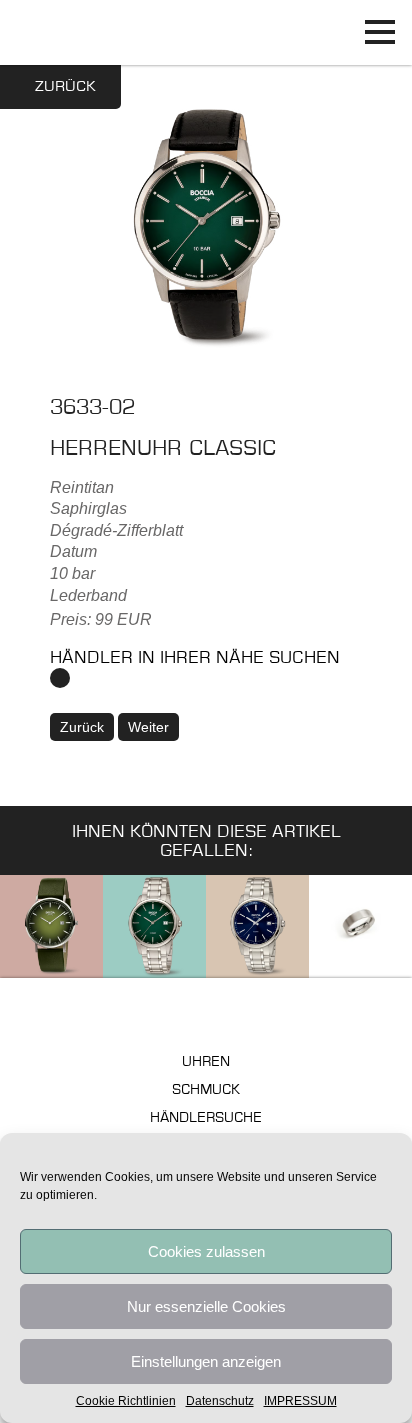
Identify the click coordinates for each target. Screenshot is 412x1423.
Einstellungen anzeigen (206, 1361)
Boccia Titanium (206, 1013)
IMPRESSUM (300, 1401)
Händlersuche (206, 1118)
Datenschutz (220, 1401)
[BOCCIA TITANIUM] (206, 33)
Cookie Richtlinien (126, 1401)
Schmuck (206, 1090)
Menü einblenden (379, 32)
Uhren (206, 1062)
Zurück (65, 87)
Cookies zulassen (206, 1251)
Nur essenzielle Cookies (206, 1306)
